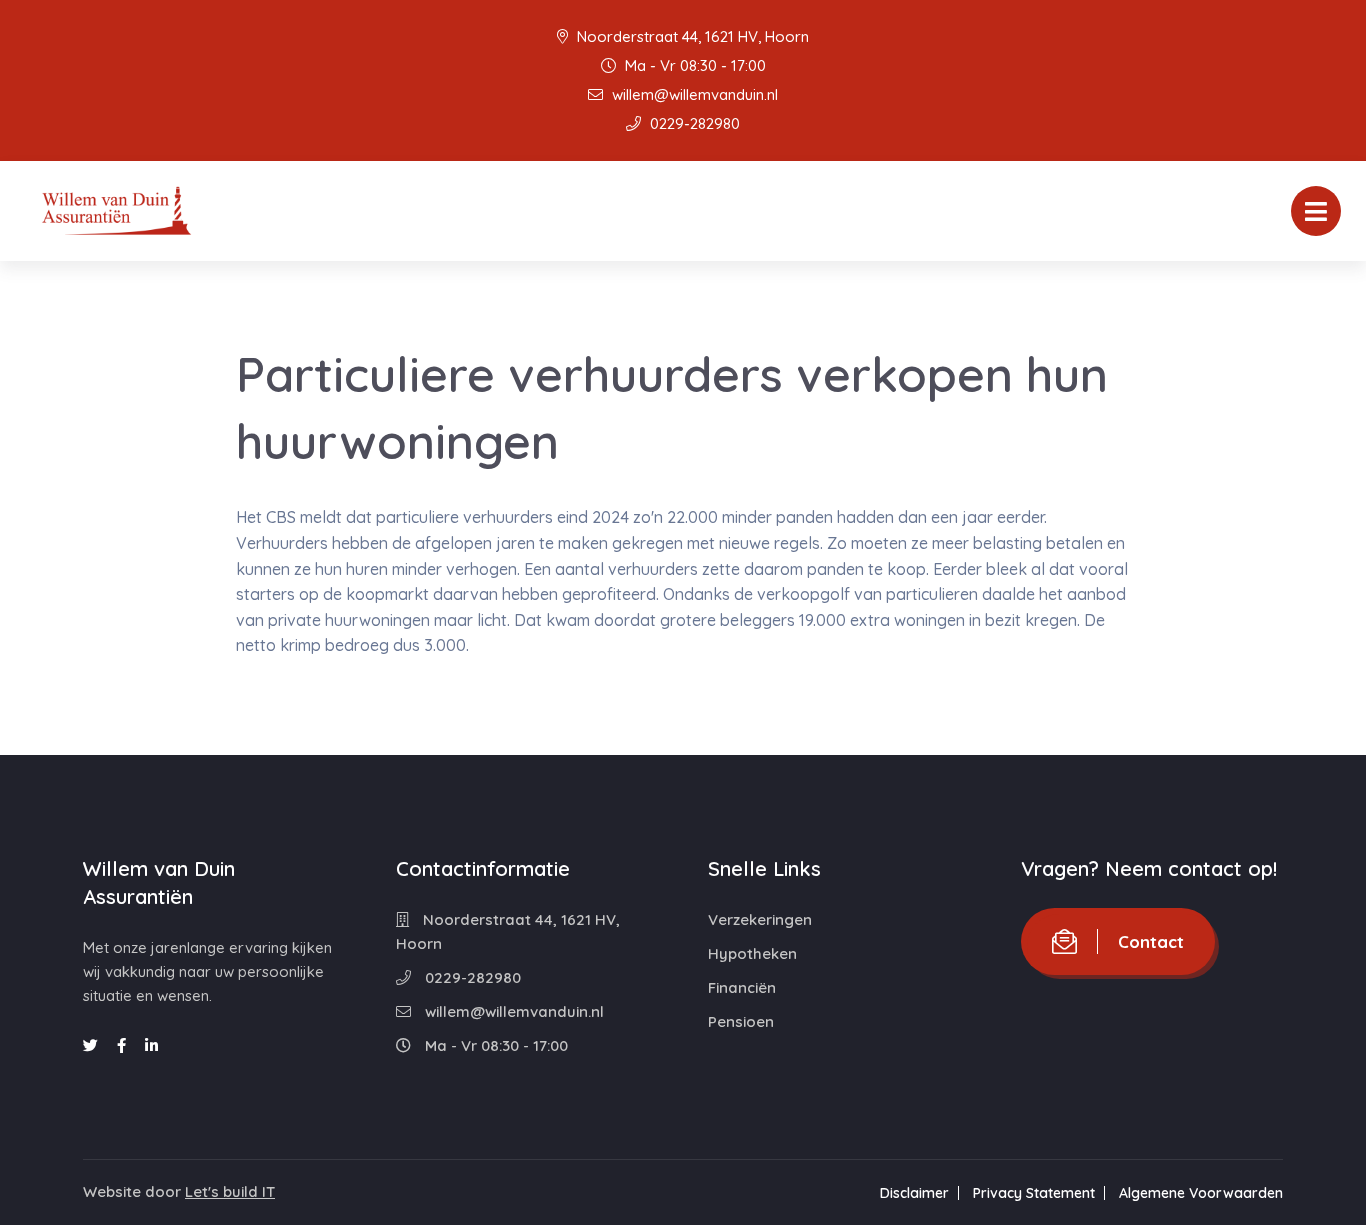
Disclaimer (914, 1193)
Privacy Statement (1034, 1193)
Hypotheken (752, 953)
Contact (1151, 941)
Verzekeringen (760, 919)
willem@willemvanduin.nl (693, 94)
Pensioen (741, 1021)
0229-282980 (693, 123)
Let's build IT (230, 1191)
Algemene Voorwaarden (1201, 1193)
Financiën (742, 987)
